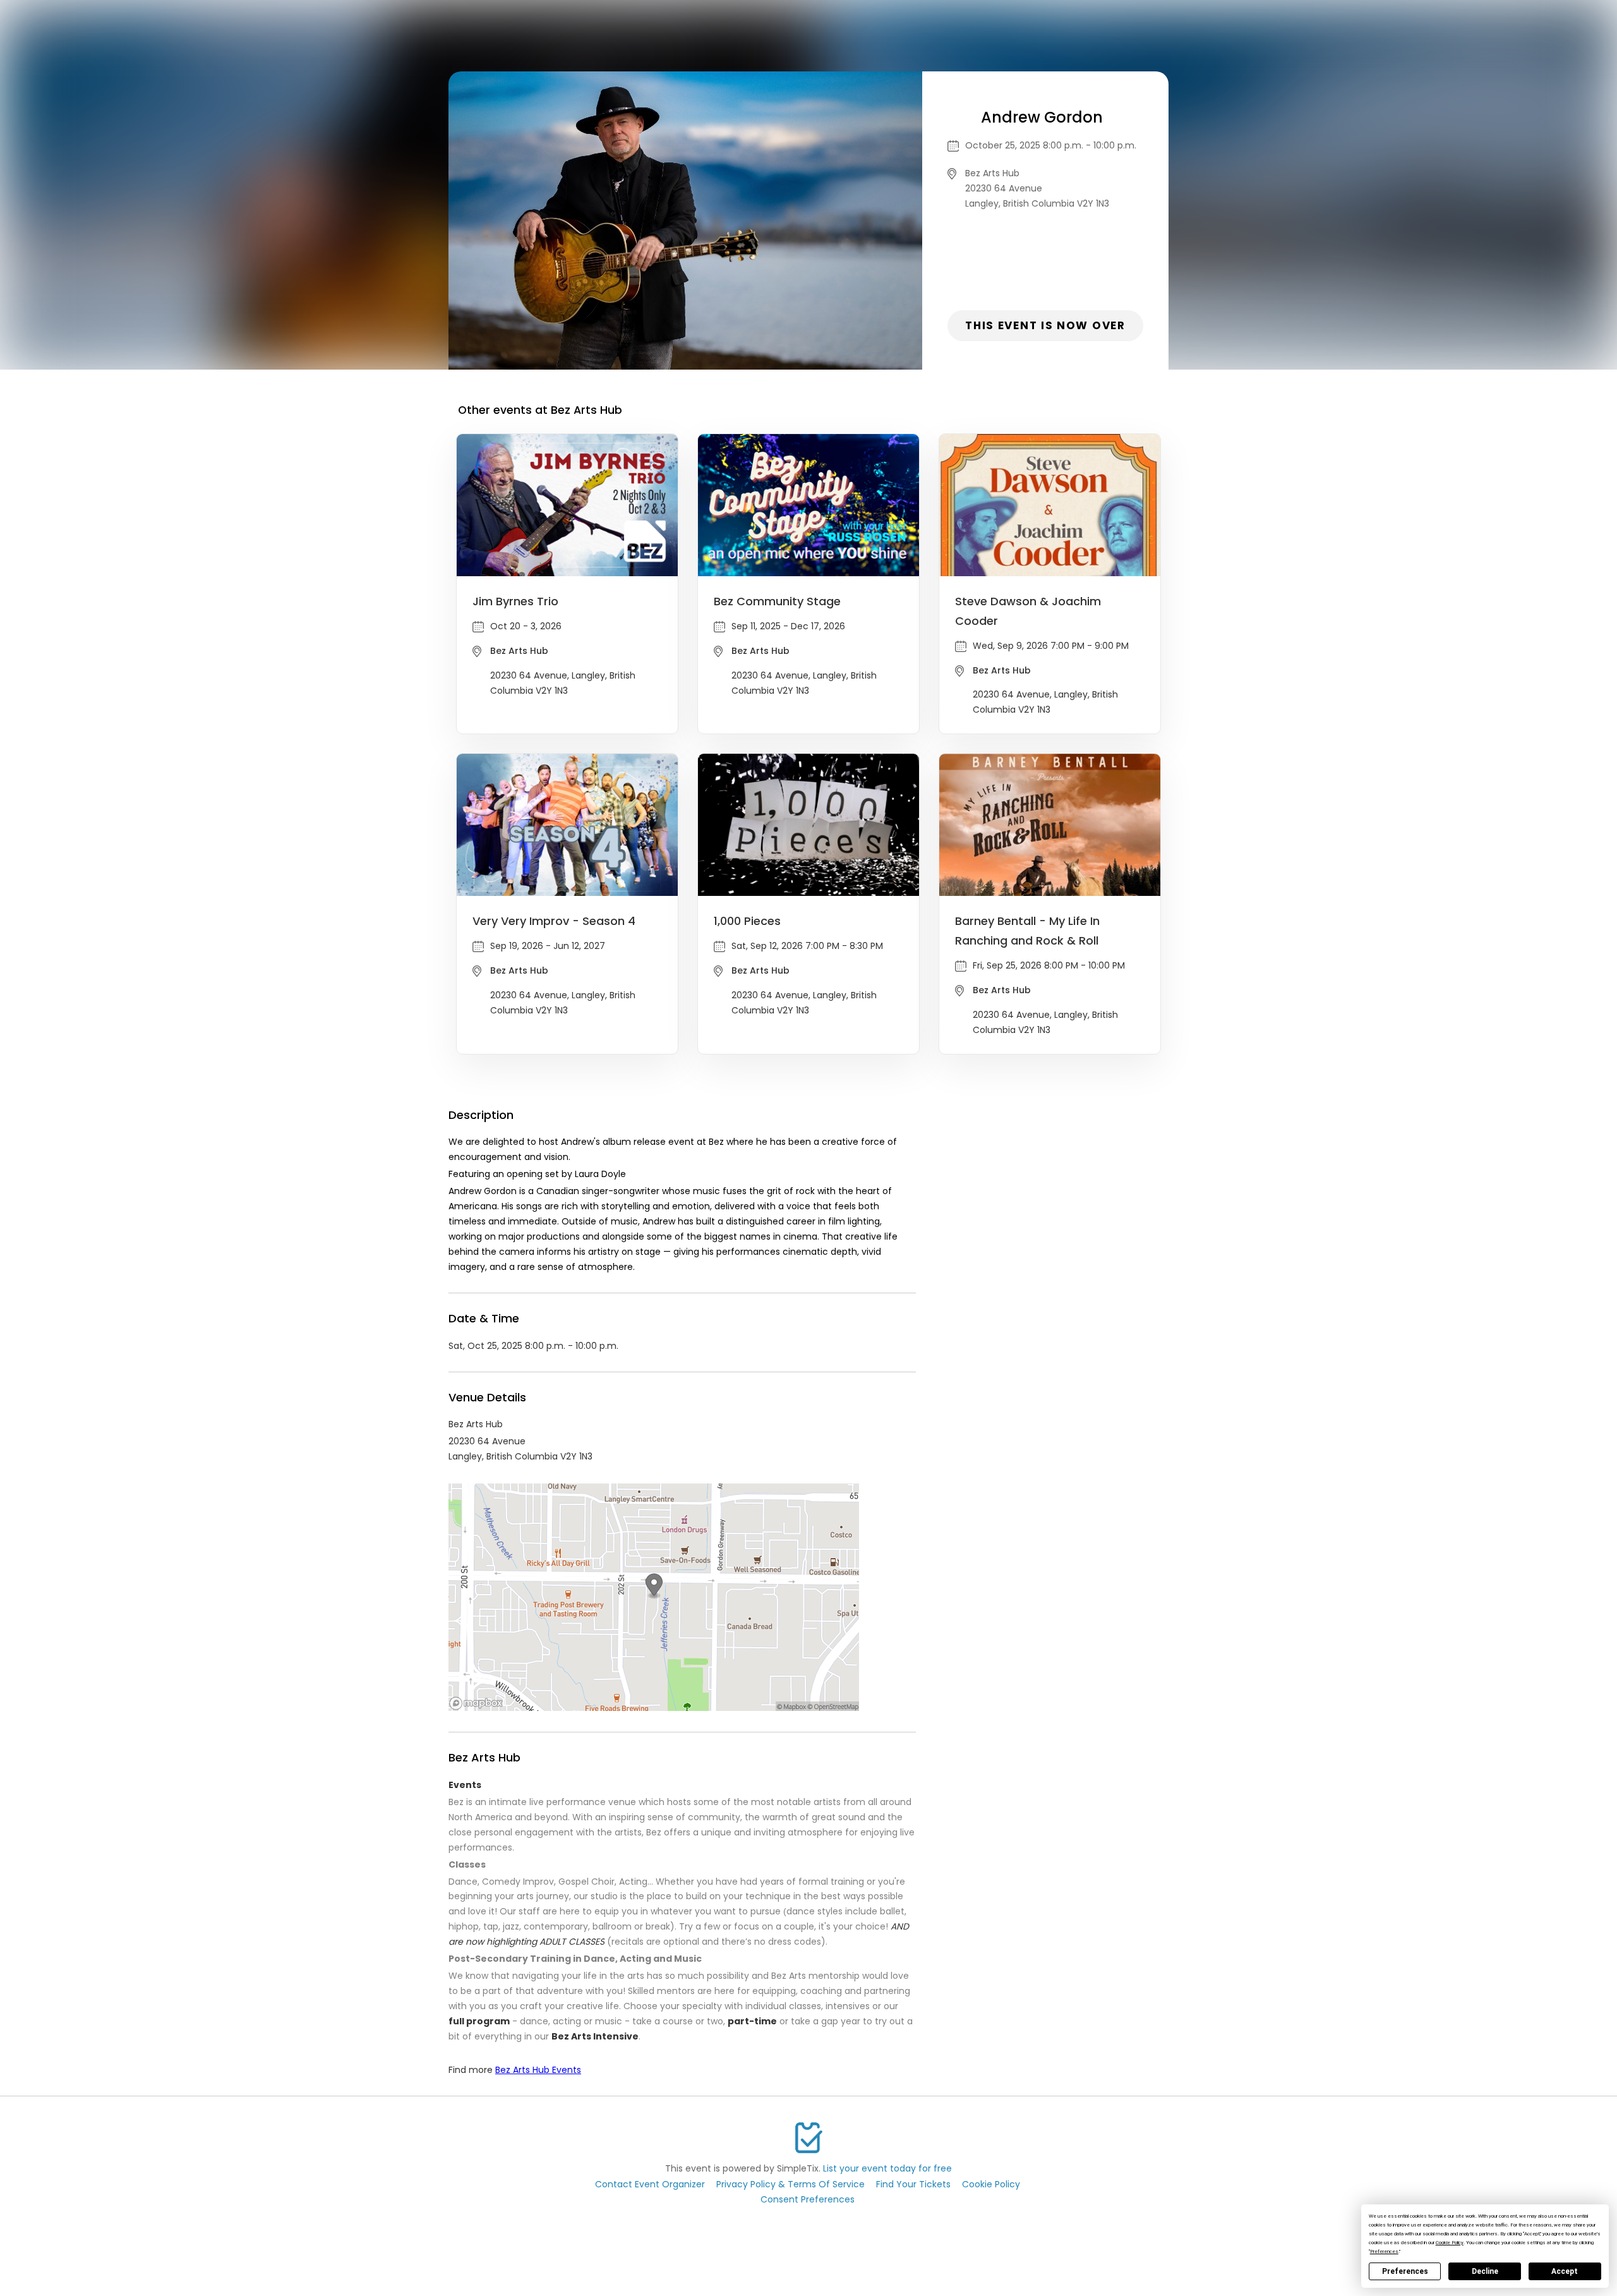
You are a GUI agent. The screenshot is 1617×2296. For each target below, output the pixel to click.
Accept (1565, 2271)
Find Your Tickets (913, 2184)
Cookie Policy (991, 2184)
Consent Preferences (808, 2199)
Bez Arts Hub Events (538, 2070)
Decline (1485, 2271)
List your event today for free (887, 2168)
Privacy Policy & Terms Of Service (790, 2184)
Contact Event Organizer (650, 2184)
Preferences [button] (1384, 2251)
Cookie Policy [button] (1450, 2243)
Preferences (1405, 2271)
